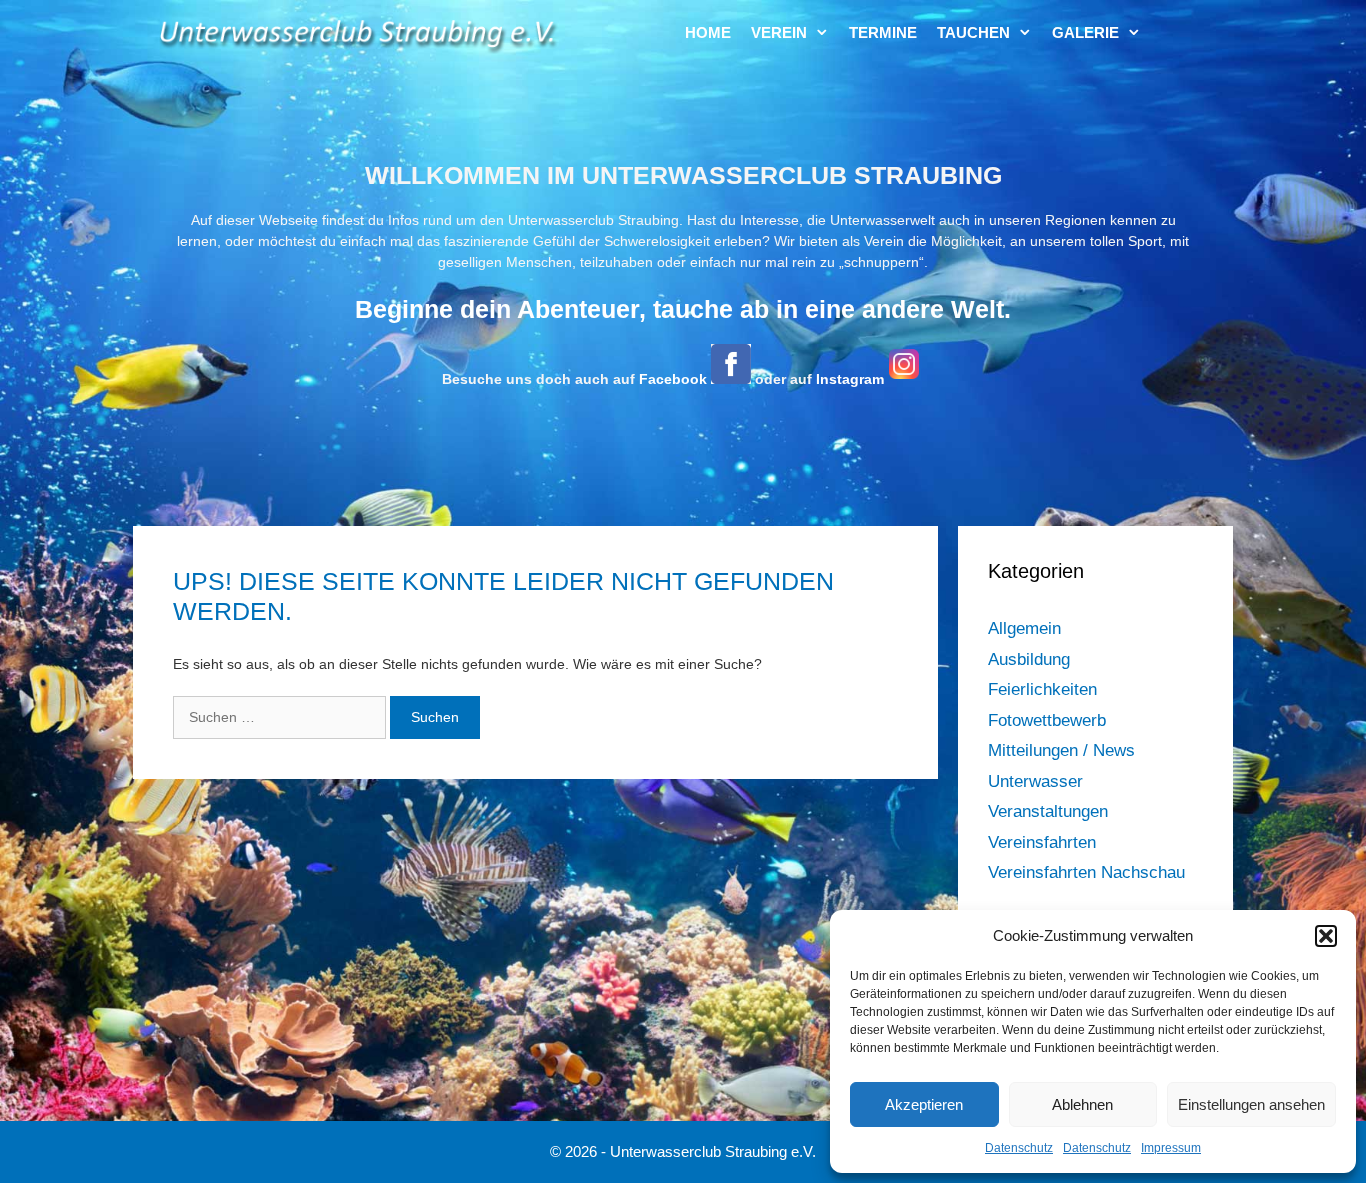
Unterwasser (1035, 781)
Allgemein (1024, 628)
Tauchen (973, 32)
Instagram (850, 379)
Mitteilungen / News (1061, 750)
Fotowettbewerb (1047, 720)
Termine (883, 32)
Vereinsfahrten (1042, 842)
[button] (1326, 936)
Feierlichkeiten (1042, 689)
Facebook (673, 379)
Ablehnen (1082, 1104)
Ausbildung (1029, 659)
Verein (779, 32)
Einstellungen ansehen (1251, 1104)
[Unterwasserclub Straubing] (358, 32)
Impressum (1171, 1148)
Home (708, 32)
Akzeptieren (924, 1104)
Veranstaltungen (1048, 811)
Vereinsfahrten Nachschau (1086, 872)
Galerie (1085, 32)
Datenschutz (1019, 1148)
